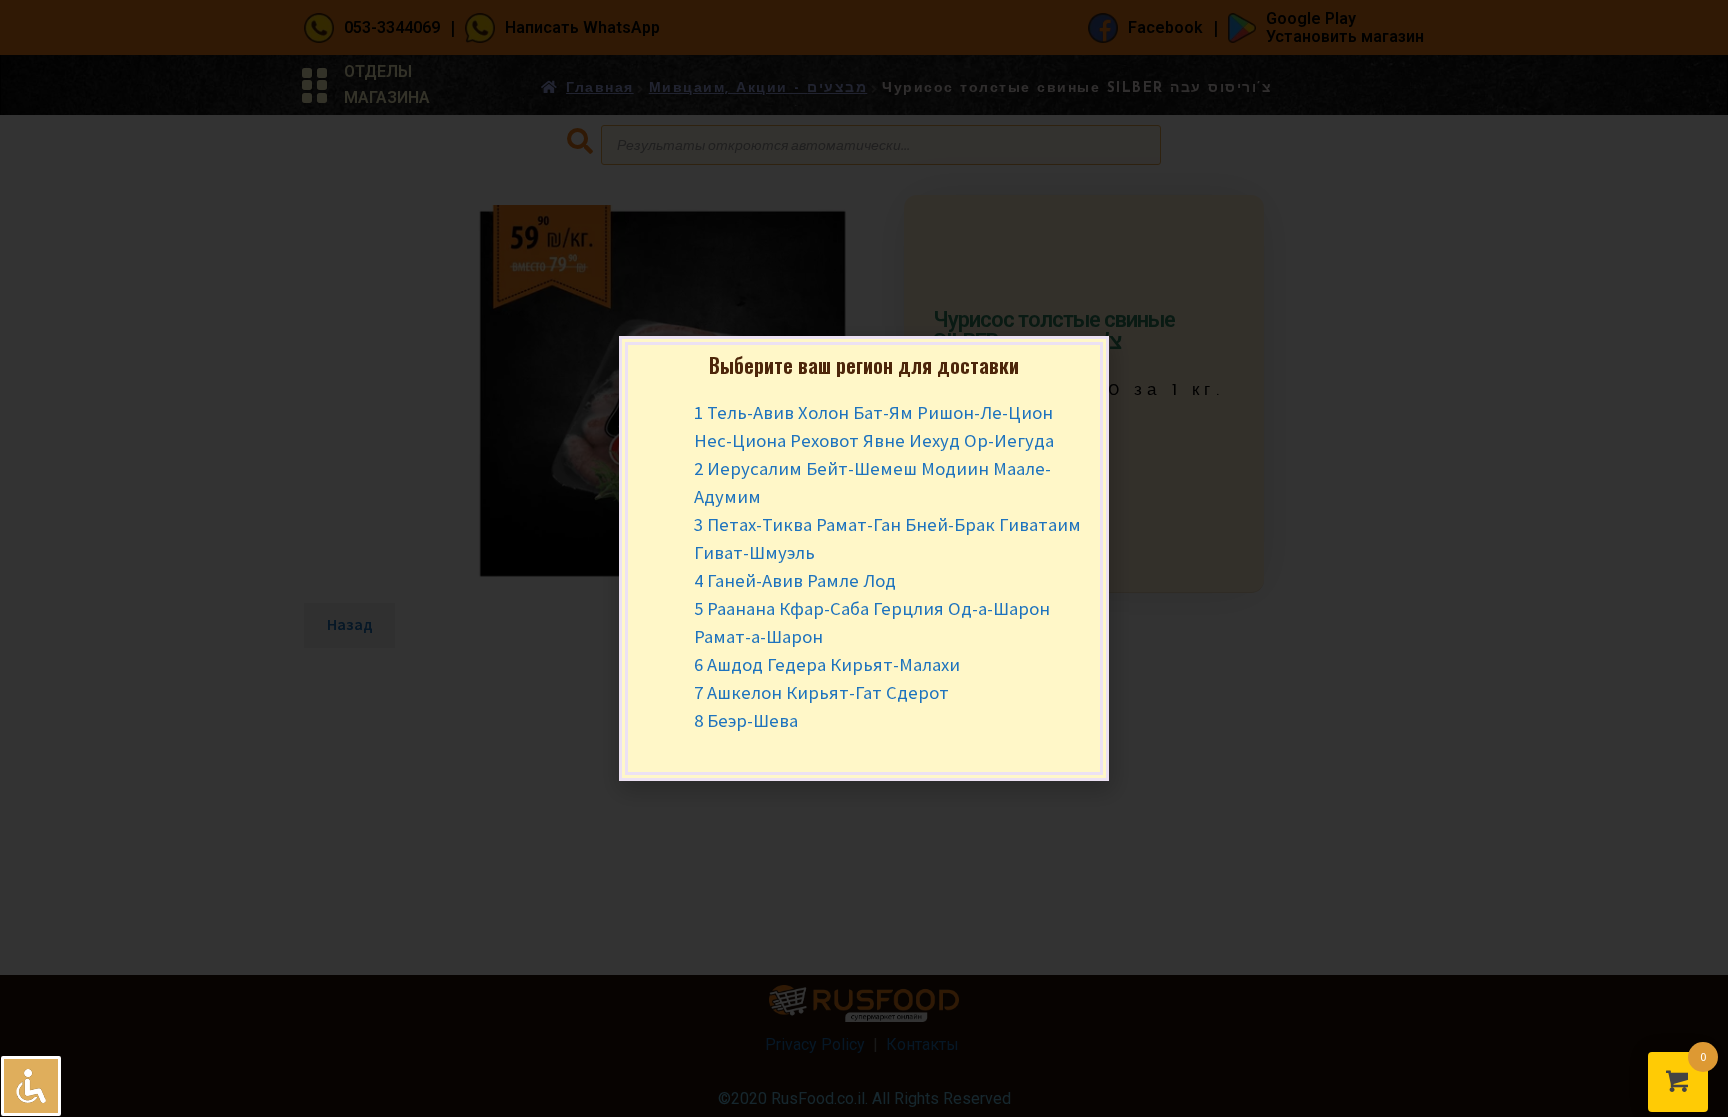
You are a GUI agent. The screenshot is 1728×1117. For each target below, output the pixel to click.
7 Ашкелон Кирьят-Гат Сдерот (821, 692)
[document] (864, 558)
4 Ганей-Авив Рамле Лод (795, 580)
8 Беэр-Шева (746, 720)
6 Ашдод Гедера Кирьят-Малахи (827, 664)
